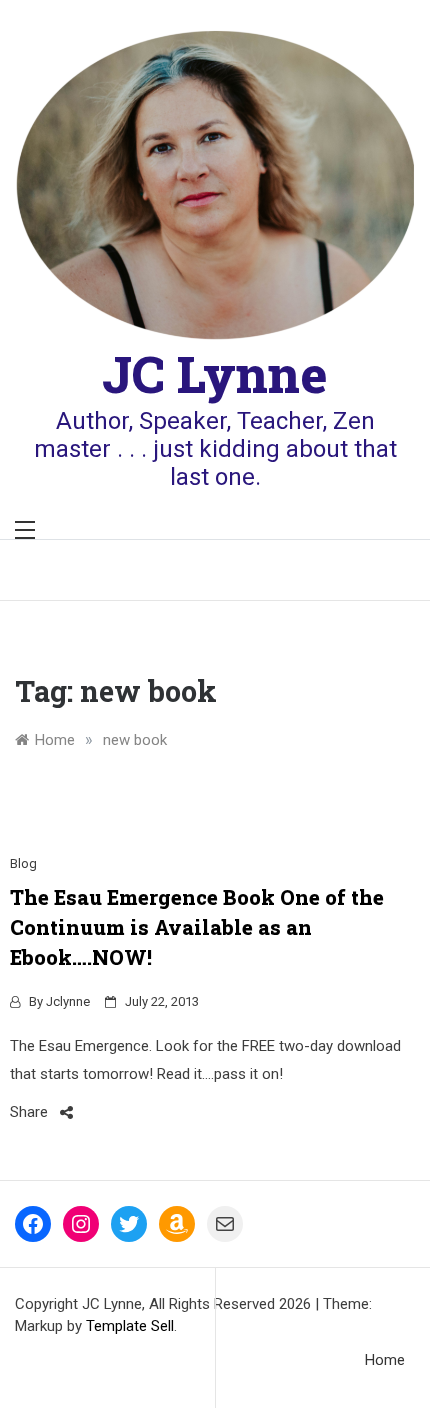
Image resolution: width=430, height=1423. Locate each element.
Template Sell (130, 1326)
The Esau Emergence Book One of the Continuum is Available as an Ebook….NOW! (197, 927)
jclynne (68, 1001)
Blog (23, 863)
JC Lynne (215, 374)
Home (385, 1360)
